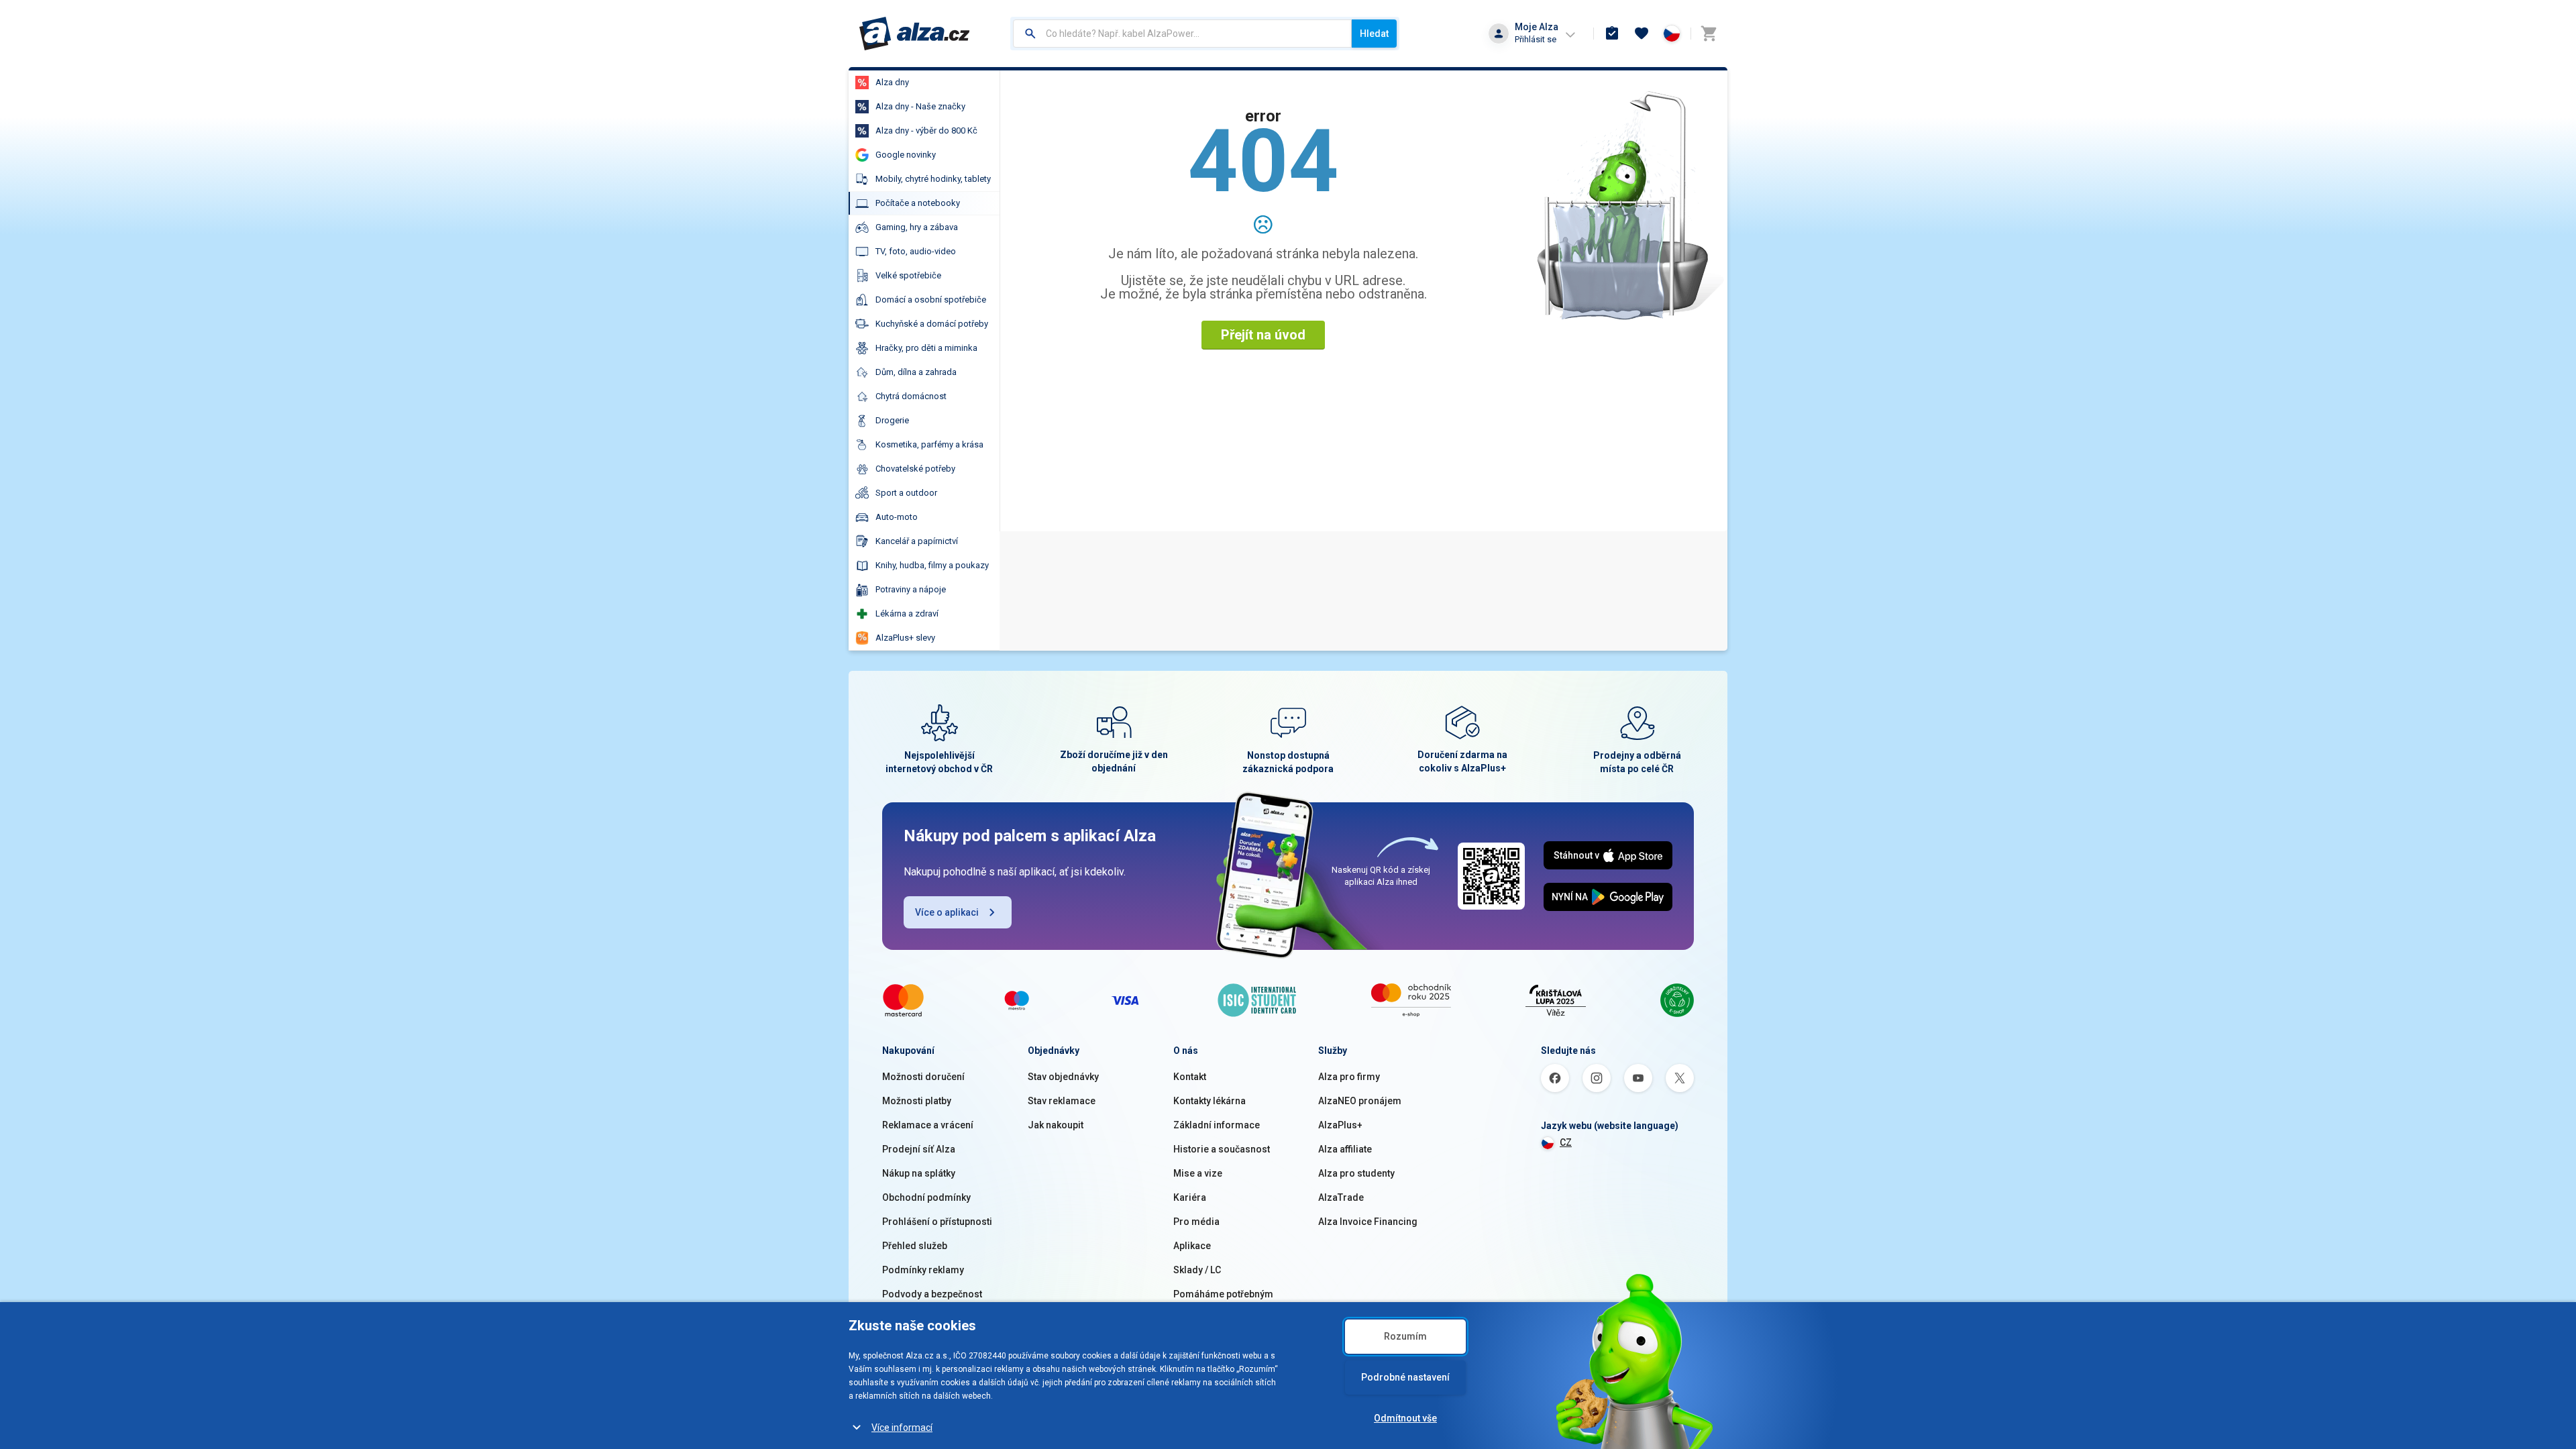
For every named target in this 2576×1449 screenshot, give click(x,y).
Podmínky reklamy (923, 1270)
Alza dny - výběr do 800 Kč (926, 130)
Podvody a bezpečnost (932, 1294)
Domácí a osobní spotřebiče (931, 300)
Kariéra (1190, 1197)
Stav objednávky (1063, 1077)
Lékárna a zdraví (907, 613)
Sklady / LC (1197, 1270)
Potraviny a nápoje (911, 589)
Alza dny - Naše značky (920, 106)
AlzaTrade (1341, 1197)
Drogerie (892, 420)
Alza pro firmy (1349, 1077)
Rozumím (1405, 1336)
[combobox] (1182, 34)
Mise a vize (1198, 1173)
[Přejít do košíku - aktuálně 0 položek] (1709, 34)
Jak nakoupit (1056, 1125)
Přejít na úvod (1263, 335)
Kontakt (1190, 1077)
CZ (1566, 1142)
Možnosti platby (917, 1101)
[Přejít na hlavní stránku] (915, 34)
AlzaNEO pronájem (1360, 1101)
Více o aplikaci (947, 912)
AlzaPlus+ (1340, 1125)
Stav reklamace (1062, 1101)
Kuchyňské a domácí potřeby (932, 324)
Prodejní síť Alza (919, 1149)
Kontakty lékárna (1210, 1101)
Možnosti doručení (923, 1077)
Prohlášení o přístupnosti (937, 1222)
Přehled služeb (915, 1246)
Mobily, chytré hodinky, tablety (933, 179)
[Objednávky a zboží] (1612, 34)
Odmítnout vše (1405, 1418)
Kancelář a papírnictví (917, 541)
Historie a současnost (1222, 1149)
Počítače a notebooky (918, 203)
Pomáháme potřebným (1223, 1294)
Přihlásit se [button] (1536, 39)
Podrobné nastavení (1405, 1377)
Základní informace (1217, 1125)
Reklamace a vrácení (928, 1125)
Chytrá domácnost (911, 396)
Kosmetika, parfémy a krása (929, 444)
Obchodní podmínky (926, 1197)
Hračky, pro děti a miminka (926, 348)
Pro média (1196, 1222)
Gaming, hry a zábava (917, 227)
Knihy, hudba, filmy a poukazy (932, 565)
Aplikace (1192, 1246)
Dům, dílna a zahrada (916, 372)
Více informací (902, 1428)
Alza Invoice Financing (1368, 1222)
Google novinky (906, 155)
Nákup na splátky (919, 1173)
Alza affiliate (1345, 1149)
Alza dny (892, 82)
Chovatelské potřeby (915, 469)
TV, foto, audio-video (916, 251)
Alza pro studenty (1356, 1173)
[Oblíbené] (1642, 34)
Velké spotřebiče (908, 275)
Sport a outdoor (906, 493)
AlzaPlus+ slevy (905, 638)
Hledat (1374, 34)
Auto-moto (897, 517)
